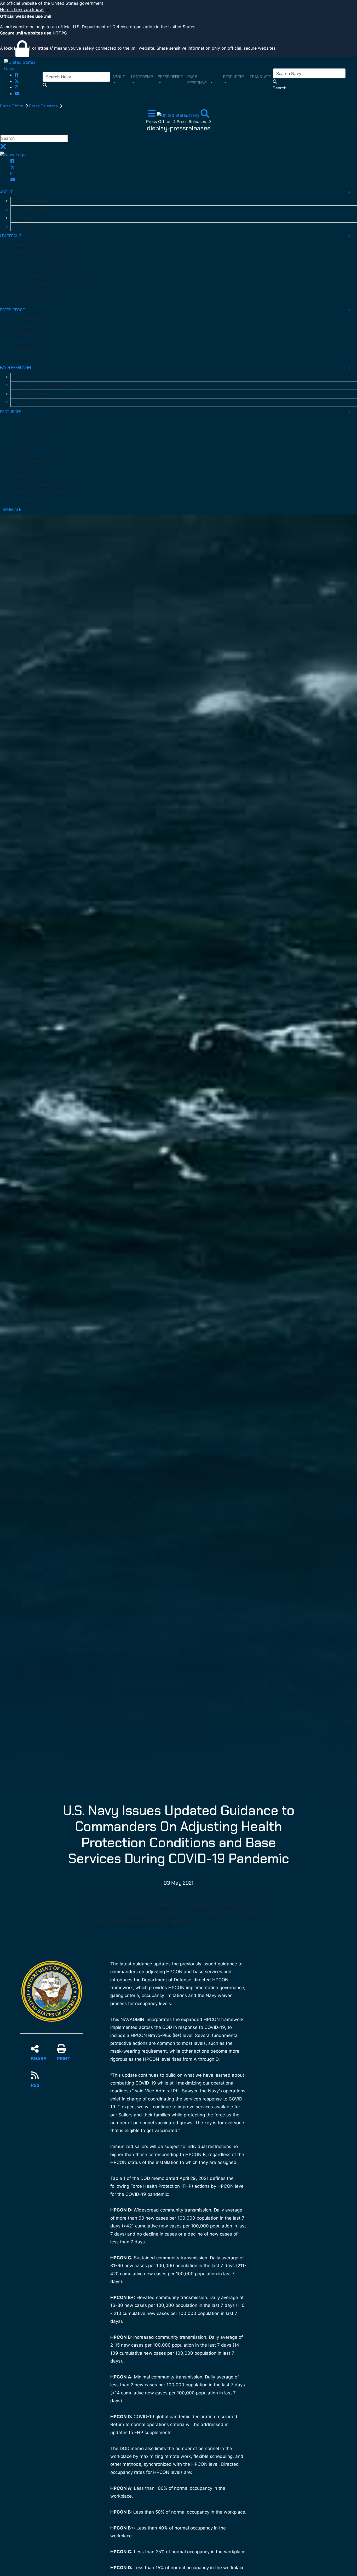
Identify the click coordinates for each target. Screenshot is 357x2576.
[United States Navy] (23, 65)
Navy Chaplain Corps (35, 461)
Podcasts (25, 453)
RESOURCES (11, 412)
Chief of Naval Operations (40, 261)
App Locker (27, 437)
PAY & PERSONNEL (16, 368)
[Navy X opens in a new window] (17, 81)
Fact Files (25, 468)
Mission (25, 218)
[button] (179, 10)
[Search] (205, 115)
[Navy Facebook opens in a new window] (16, 75)
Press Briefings (30, 319)
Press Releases (44, 106)
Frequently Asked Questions (42, 484)
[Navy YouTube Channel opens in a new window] (17, 94)
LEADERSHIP (11, 236)
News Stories (29, 359)
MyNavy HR (29, 377)
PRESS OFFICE (12, 310)
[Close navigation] (3, 148)
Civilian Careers (32, 402)
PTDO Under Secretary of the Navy (48, 253)
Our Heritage (30, 227)
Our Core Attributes (36, 210)
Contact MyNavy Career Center (47, 385)
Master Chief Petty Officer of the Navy (52, 277)
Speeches (25, 343)
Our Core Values (33, 201)
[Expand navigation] (152, 115)
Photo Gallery (29, 421)
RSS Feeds (26, 477)
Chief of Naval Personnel (39, 285)
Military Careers (33, 394)
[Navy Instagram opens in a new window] (16, 87)
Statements (27, 351)
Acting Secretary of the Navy (43, 245)
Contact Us (27, 500)
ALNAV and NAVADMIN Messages (45, 493)
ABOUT (6, 192)
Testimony (26, 335)
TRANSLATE (11, 510)
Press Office (12, 106)
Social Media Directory (37, 429)
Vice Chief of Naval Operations (44, 269)
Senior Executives (32, 293)
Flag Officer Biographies (38, 301)
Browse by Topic (31, 445)
